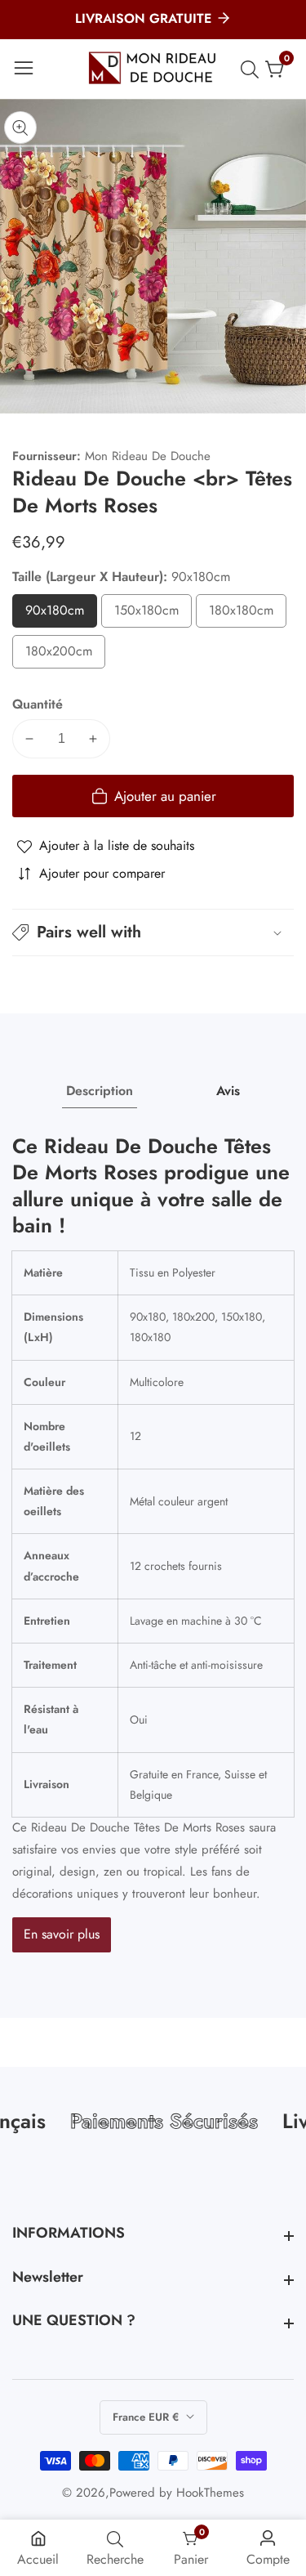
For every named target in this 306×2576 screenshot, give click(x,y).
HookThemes (210, 2493)
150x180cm (153, 614)
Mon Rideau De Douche (148, 456)
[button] (153, 932)
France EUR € (147, 2417)
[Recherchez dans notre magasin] (253, 69)
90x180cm (61, 614)
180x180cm (248, 614)
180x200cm (65, 655)
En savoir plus (62, 1934)
